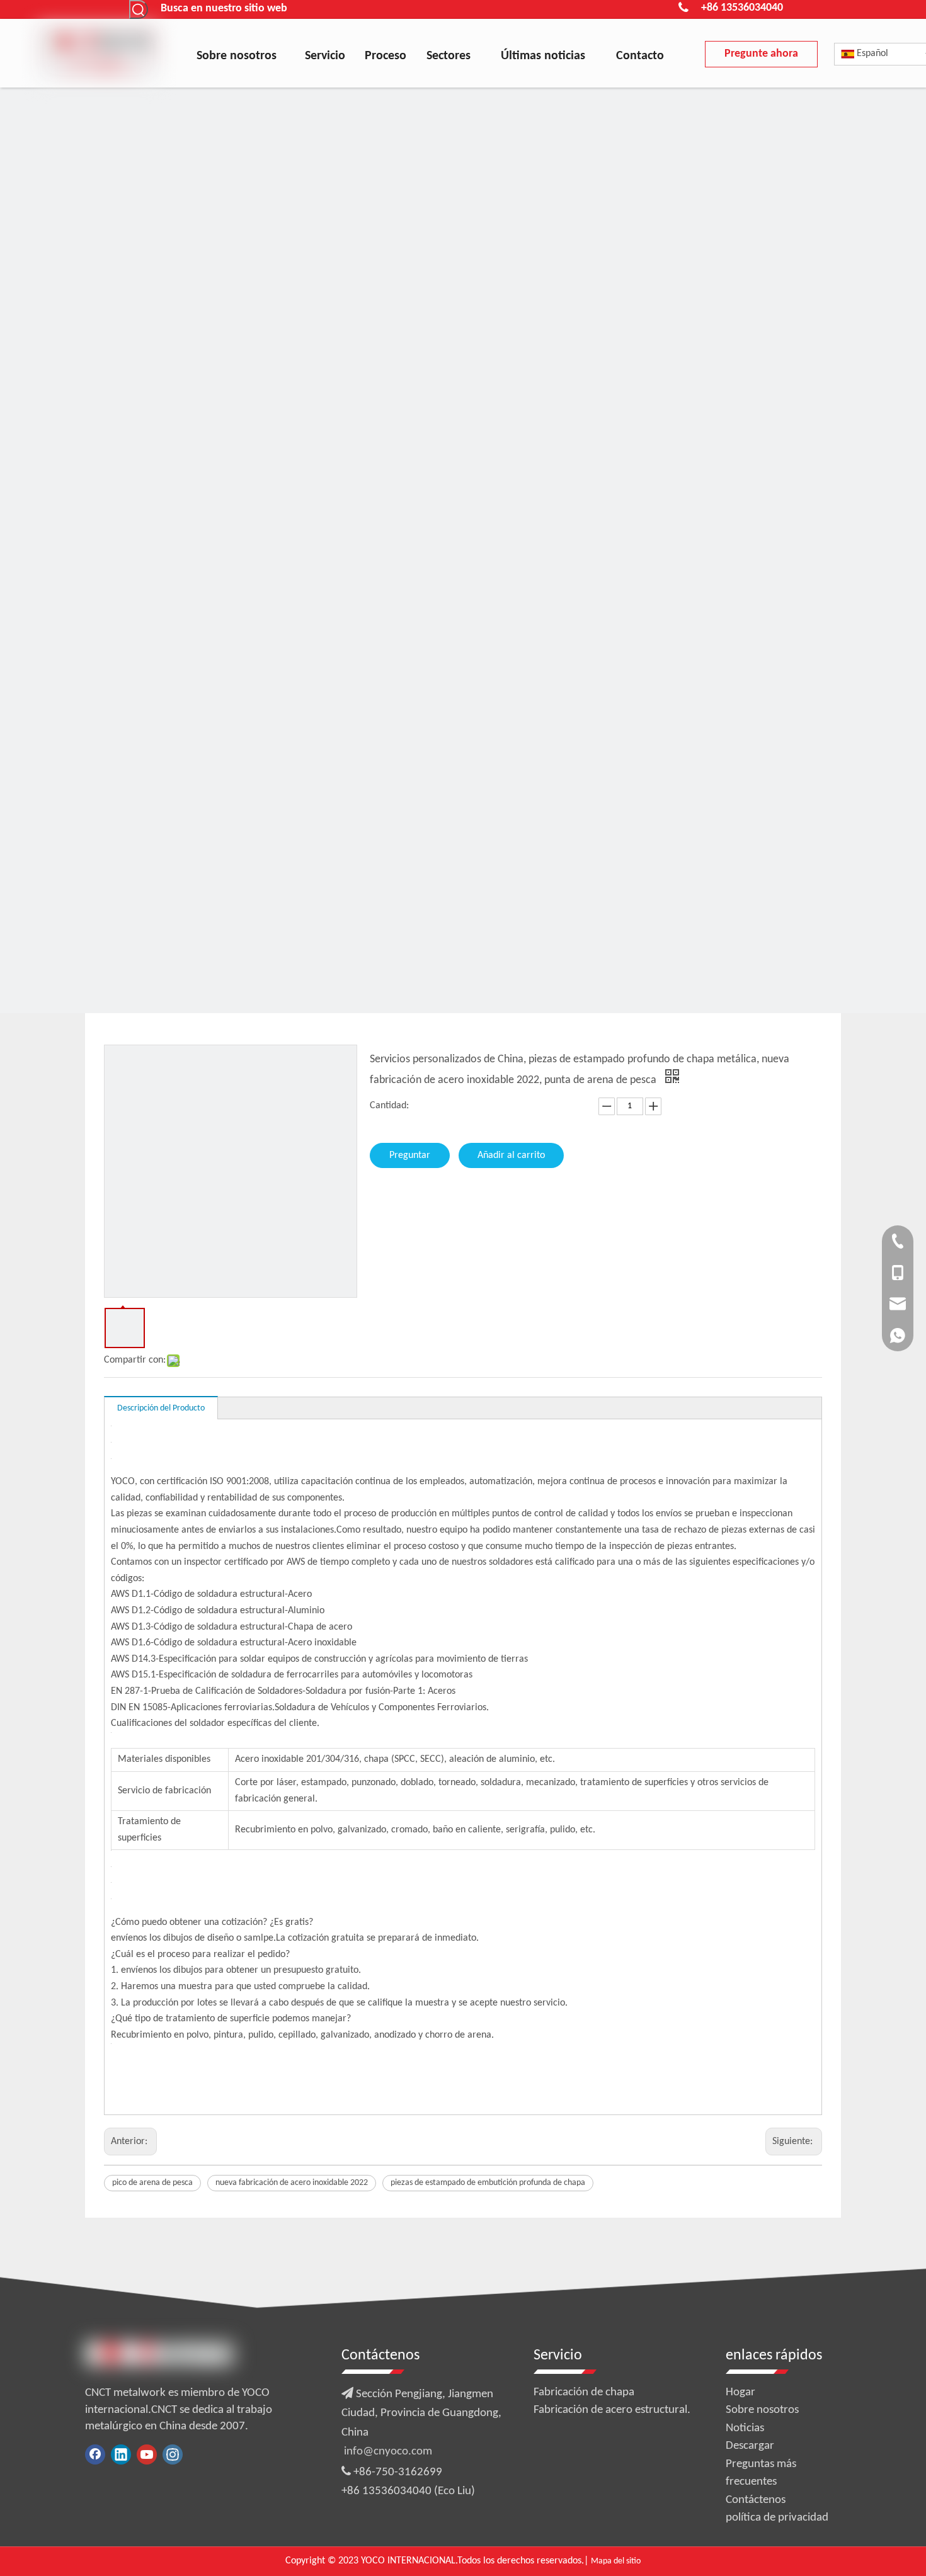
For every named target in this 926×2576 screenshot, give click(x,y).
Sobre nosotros (762, 2410)
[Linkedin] (121, 2454)
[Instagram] (173, 2454)
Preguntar (410, 1155)
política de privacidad (777, 2518)
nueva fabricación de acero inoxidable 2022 (292, 2183)
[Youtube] (147, 2454)
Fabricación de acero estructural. (612, 2410)
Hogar (740, 2392)
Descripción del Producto (161, 1408)
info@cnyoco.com (388, 2452)
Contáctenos (756, 2500)
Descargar (750, 2446)
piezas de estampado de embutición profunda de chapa (488, 2183)
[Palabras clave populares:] (139, 9)
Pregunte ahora (761, 54)
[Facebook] (95, 2454)
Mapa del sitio (616, 2561)
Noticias (745, 2428)
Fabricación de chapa (584, 2392)
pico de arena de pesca (152, 2183)
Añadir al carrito (511, 1155)
